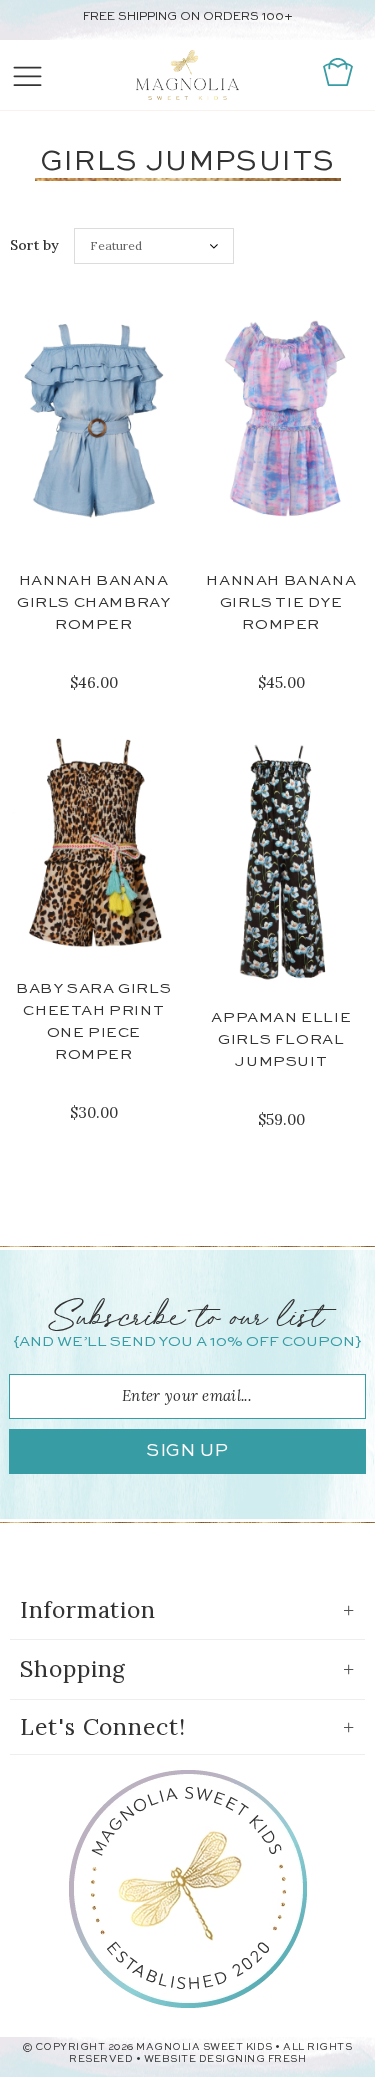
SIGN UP (187, 1451)
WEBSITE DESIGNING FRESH (225, 2059)
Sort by (34, 245)
